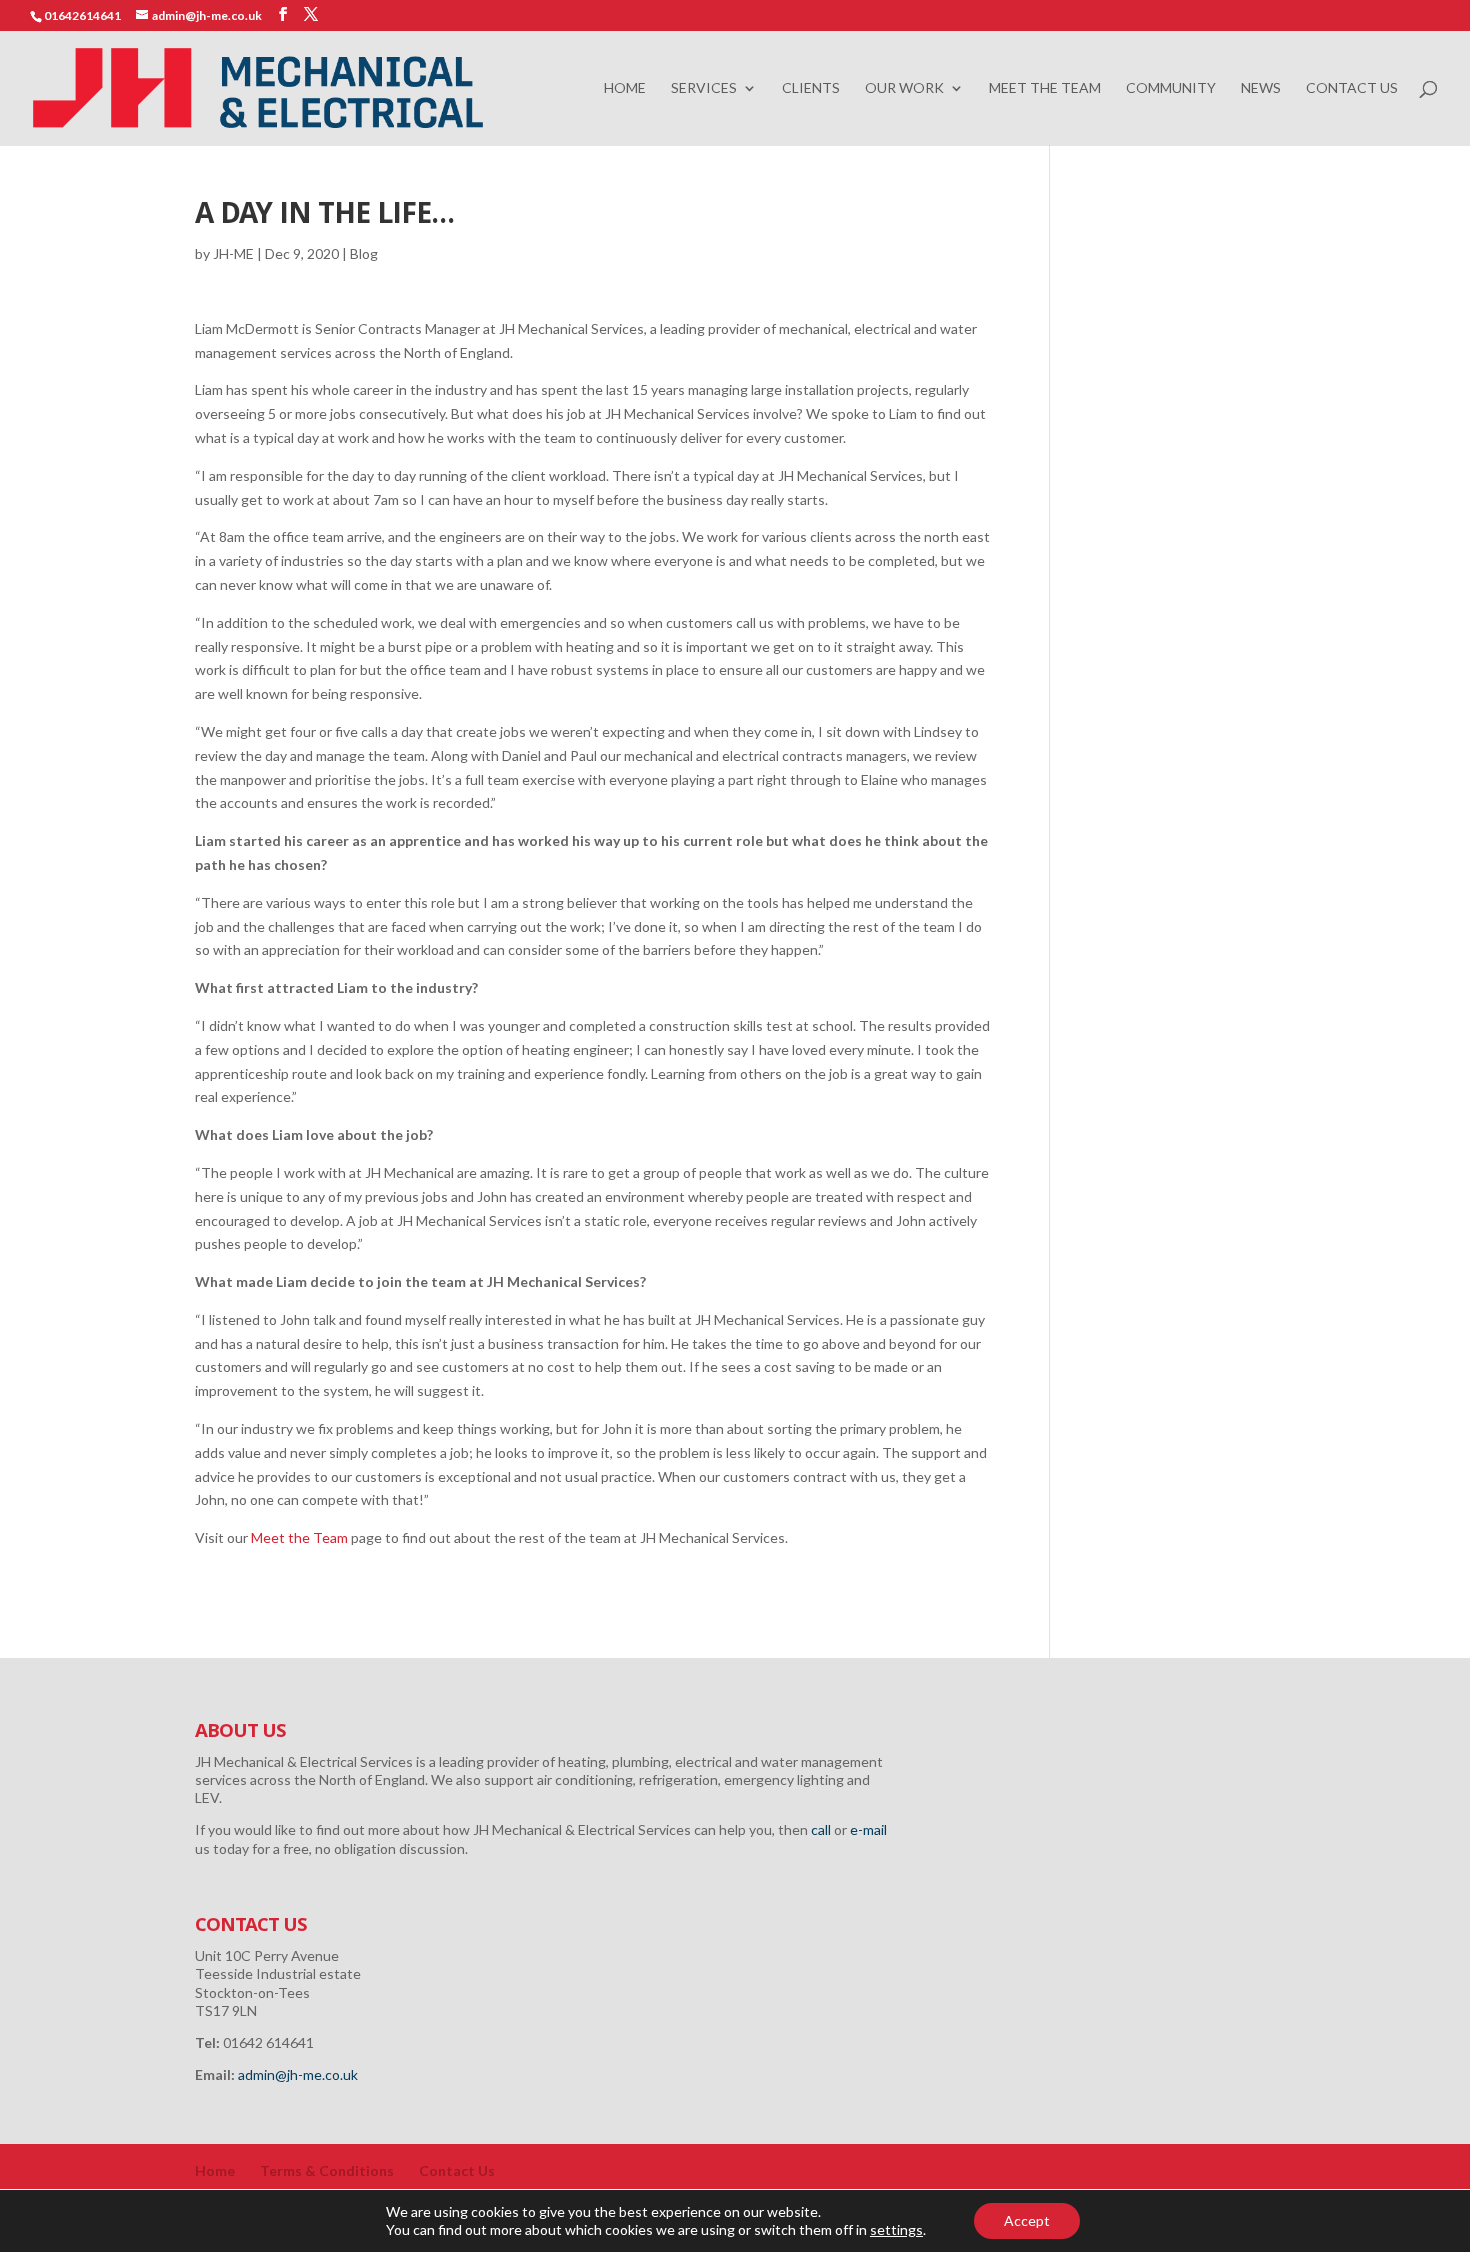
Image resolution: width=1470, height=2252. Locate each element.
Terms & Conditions (327, 2170)
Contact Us (1352, 88)
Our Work (904, 88)
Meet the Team (1045, 88)
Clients (811, 88)
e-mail (868, 1829)
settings (896, 2229)
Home (625, 88)
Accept (1027, 2220)
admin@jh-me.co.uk (298, 2074)
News (1261, 88)
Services (704, 88)
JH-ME (233, 253)
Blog (364, 253)
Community (1171, 88)
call (821, 1829)
